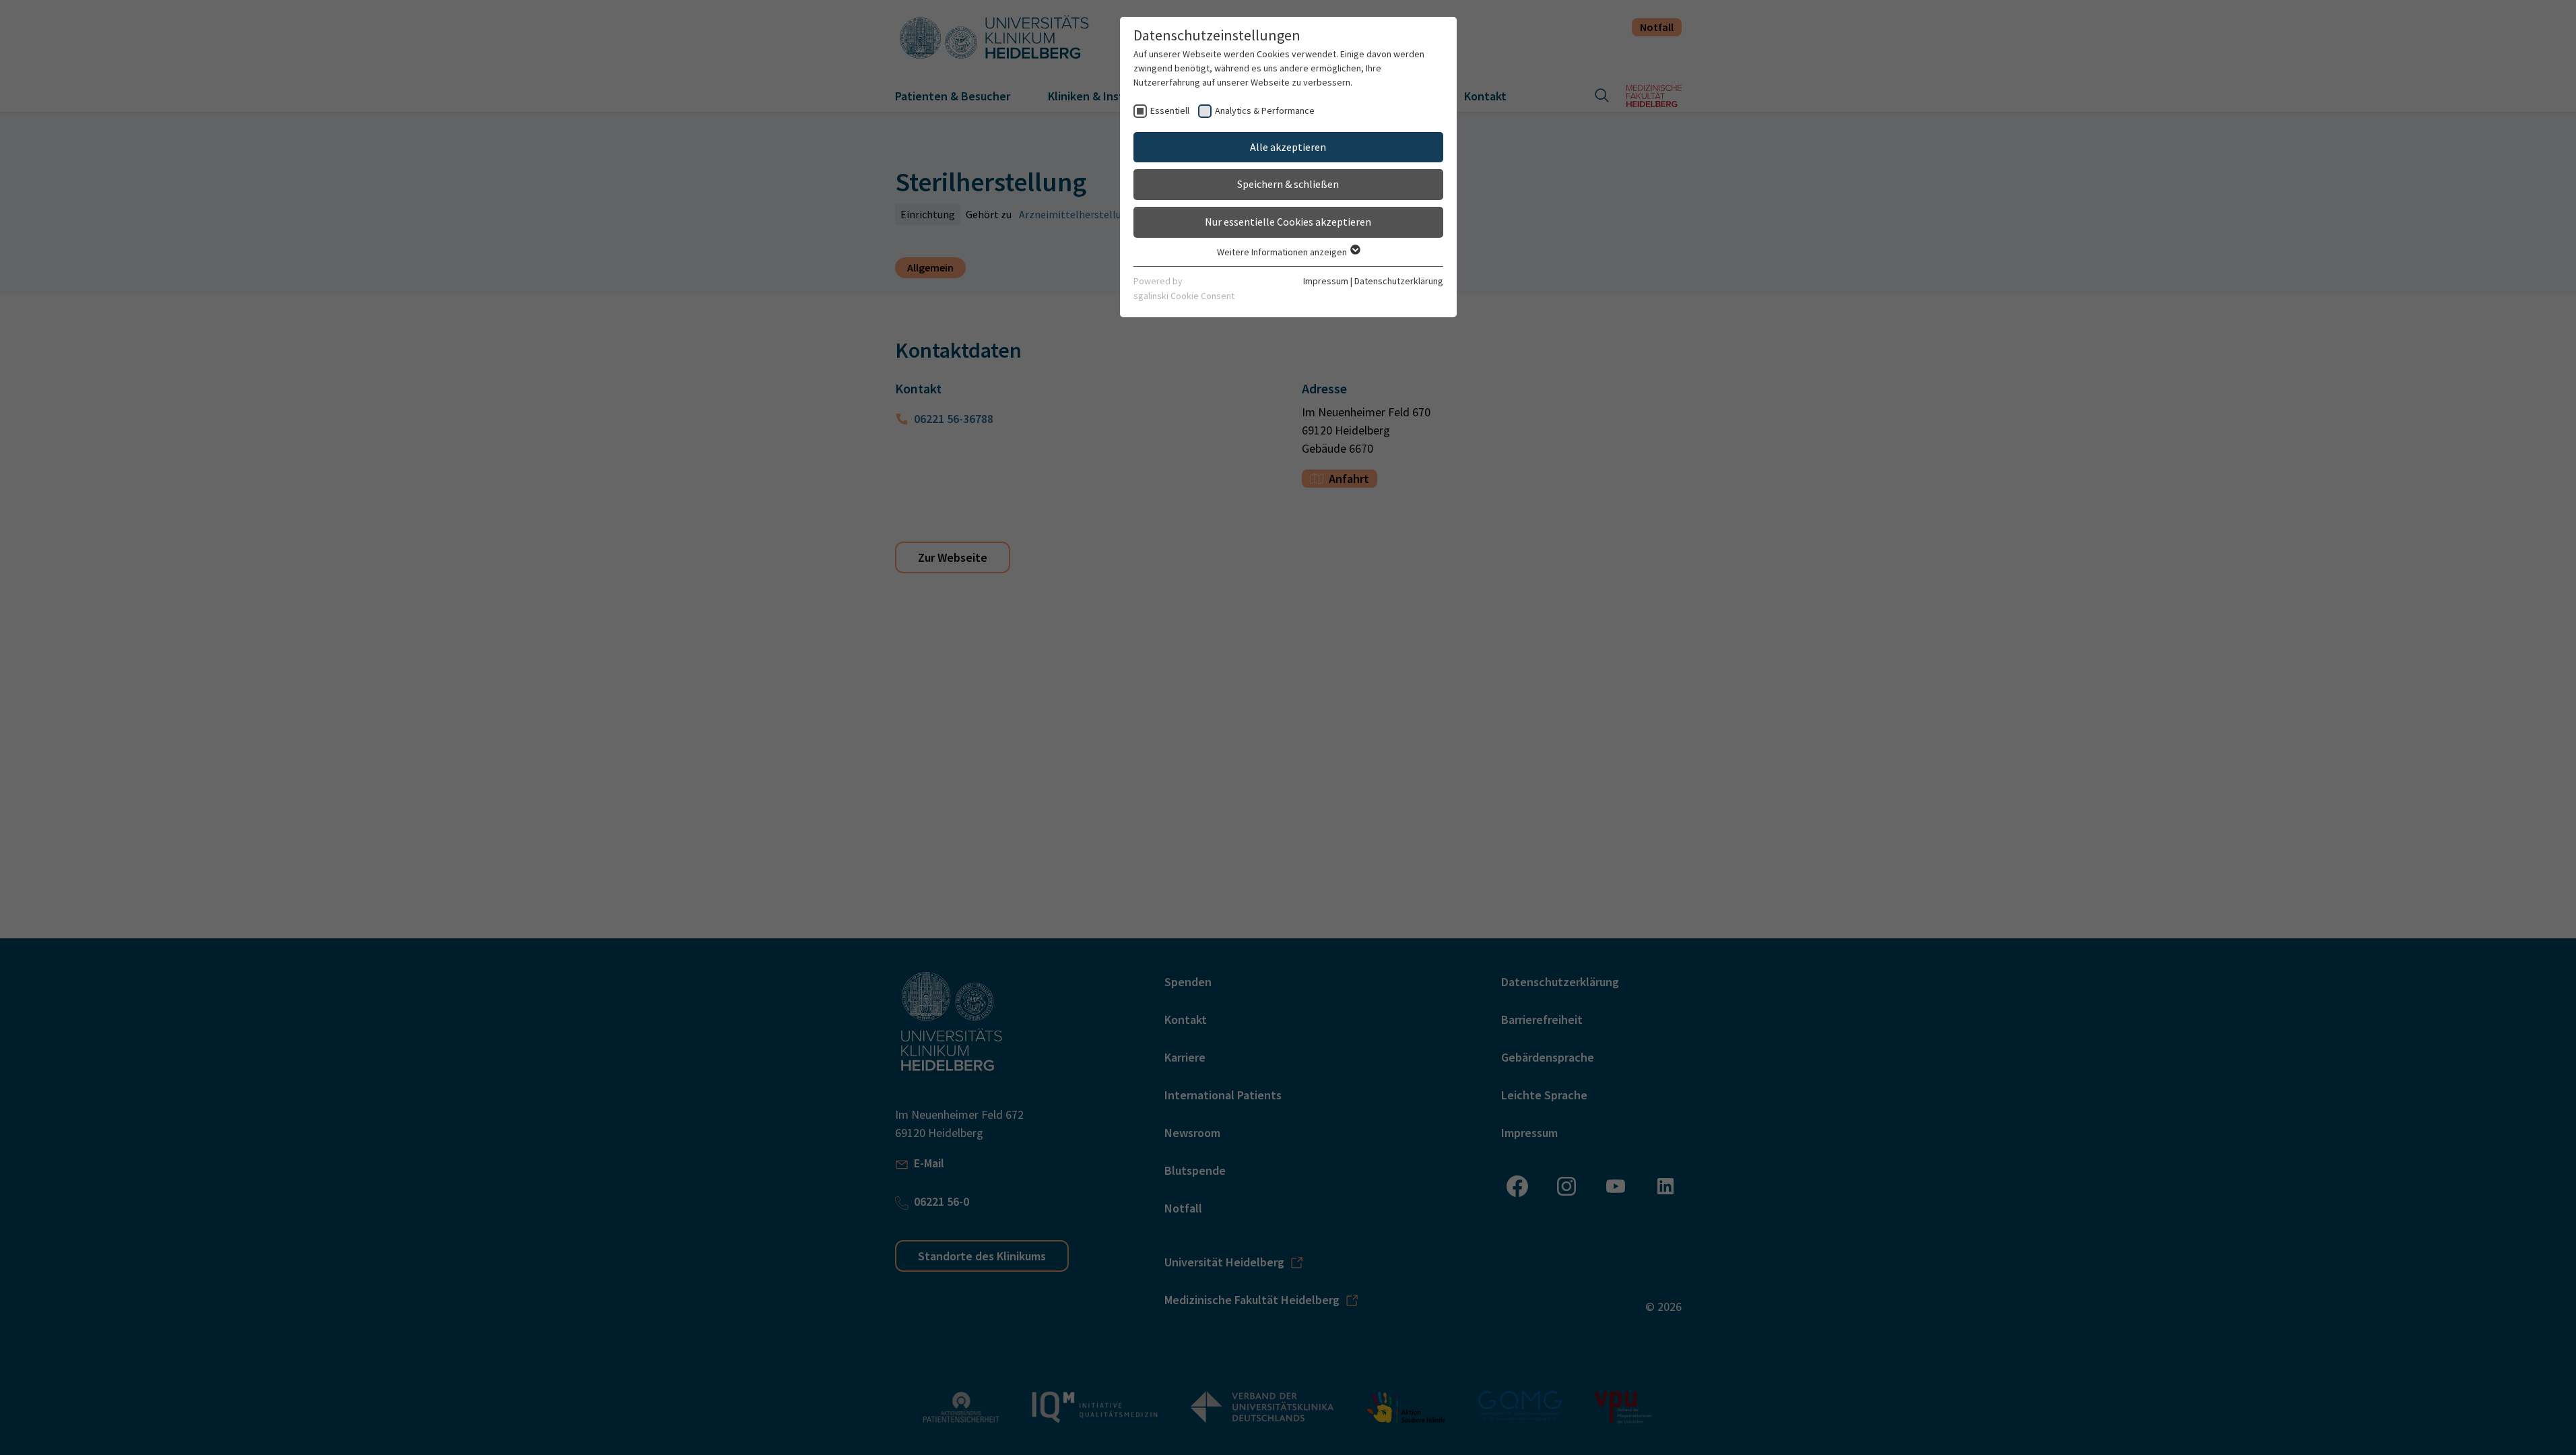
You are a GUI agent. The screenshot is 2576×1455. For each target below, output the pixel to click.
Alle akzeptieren (1288, 147)
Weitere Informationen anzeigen (1283, 252)
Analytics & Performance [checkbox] (1265, 110)
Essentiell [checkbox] (1170, 110)
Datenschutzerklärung (1399, 281)
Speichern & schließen (1288, 184)
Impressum (1326, 281)
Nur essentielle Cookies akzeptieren (1288, 222)
